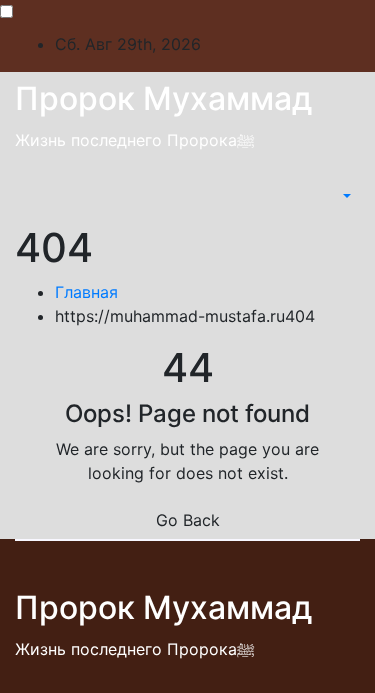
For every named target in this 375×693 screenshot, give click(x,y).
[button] (345, 196)
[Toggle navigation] (326, 196)
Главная (86, 292)
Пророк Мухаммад (163, 98)
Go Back (188, 520)
